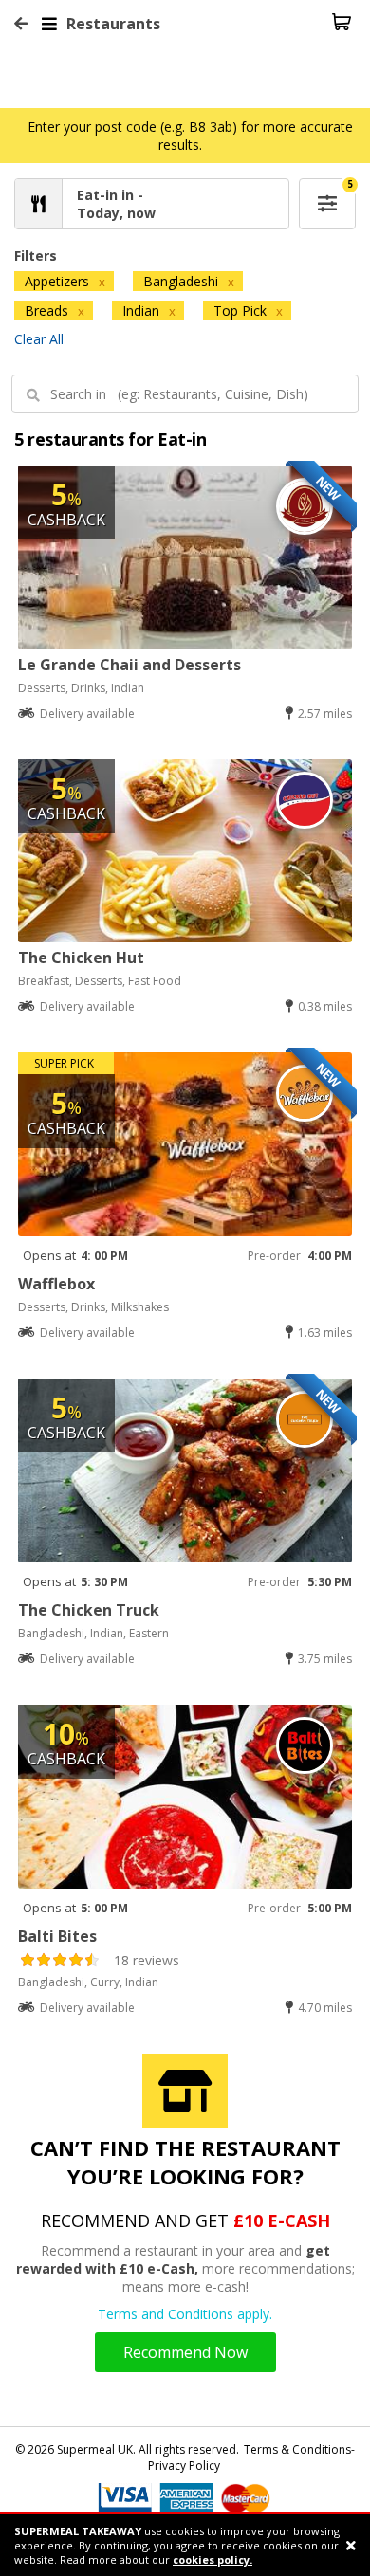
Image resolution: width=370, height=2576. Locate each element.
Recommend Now (185, 2352)
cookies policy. (213, 2559)
